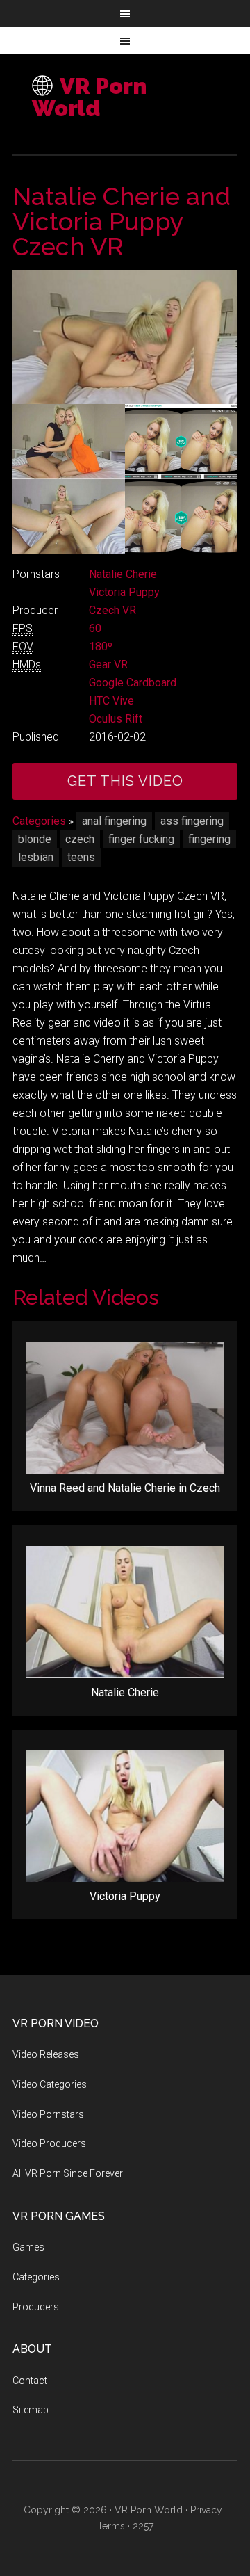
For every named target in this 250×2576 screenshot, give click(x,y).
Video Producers (49, 2143)
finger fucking (141, 839)
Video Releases (46, 2054)
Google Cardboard (133, 683)
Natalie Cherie (123, 574)
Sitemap (31, 2410)
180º (101, 646)
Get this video (125, 781)
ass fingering (192, 821)
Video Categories (50, 2084)
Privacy (206, 2510)
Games (28, 2247)
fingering (209, 839)
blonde (35, 839)
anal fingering (114, 821)
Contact (30, 2381)
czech (80, 839)
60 (95, 628)
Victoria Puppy (124, 592)
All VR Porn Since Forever (68, 2173)
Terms (111, 2526)
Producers (36, 2307)
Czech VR (112, 610)
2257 (143, 2526)
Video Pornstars (48, 2114)
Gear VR (108, 665)
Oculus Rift (116, 719)
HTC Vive (111, 701)
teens (81, 857)
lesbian (36, 857)
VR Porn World (89, 97)
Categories (39, 821)
